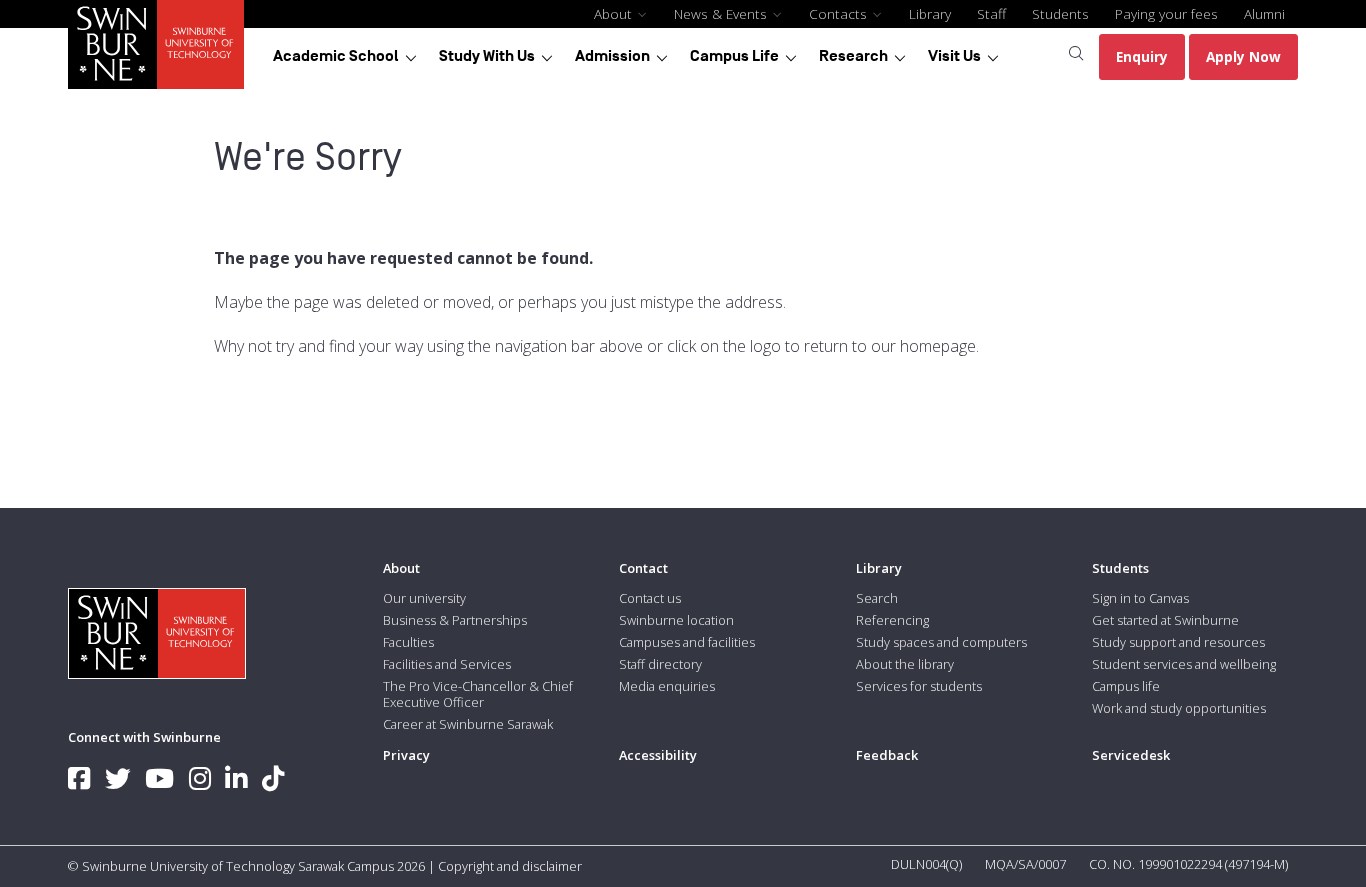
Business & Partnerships (455, 620)
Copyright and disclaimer (510, 866)
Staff (991, 13)
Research (853, 56)
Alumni (1264, 13)
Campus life (1126, 686)
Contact (643, 568)
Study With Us (487, 56)
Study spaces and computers (941, 642)
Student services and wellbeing (1184, 664)
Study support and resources (1178, 642)
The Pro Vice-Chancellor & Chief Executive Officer (478, 694)
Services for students (919, 686)
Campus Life (734, 56)
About (615, 13)
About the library (905, 664)
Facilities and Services (447, 664)
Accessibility (658, 755)
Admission (612, 56)
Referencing (892, 620)
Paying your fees (1166, 13)
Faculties (408, 642)
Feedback (887, 755)
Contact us (650, 598)
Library (930, 13)
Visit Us (954, 56)
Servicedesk (1131, 755)
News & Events (722, 13)
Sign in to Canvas (1140, 598)
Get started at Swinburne (1165, 620)
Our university (424, 598)
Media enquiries (667, 686)
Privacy (406, 755)
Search (877, 598)
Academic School (336, 56)
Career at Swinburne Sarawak (468, 724)
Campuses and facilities (687, 642)
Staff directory (660, 664)
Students (1060, 13)
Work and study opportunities (1179, 708)
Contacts (840, 13)
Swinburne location (676, 620)
